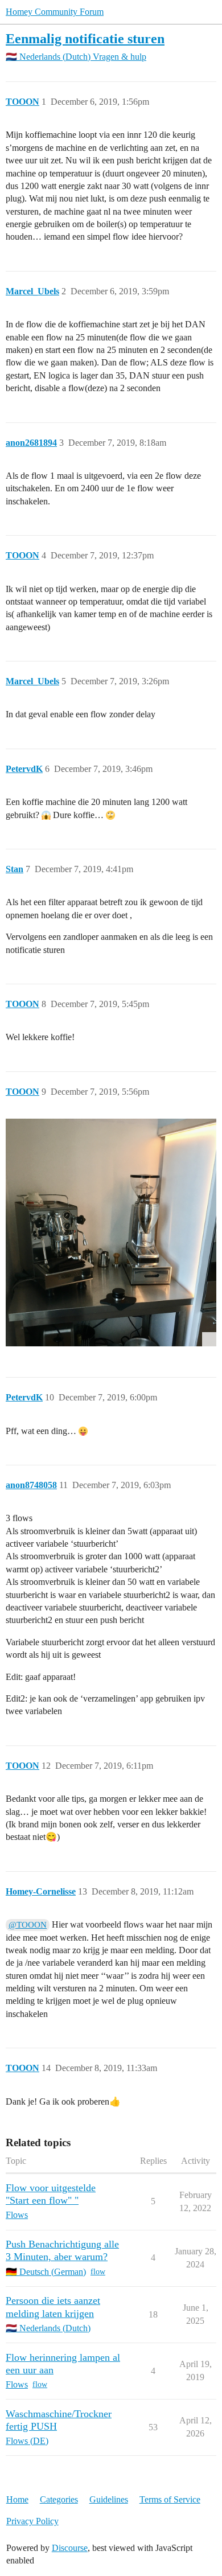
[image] (111, 1232)
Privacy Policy (32, 2521)
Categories (59, 2499)
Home (17, 2499)
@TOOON (28, 1925)
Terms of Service (170, 2499)
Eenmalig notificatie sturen (85, 38)
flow (98, 2272)
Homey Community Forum (55, 12)
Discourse (70, 2548)
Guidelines (109, 2499)
